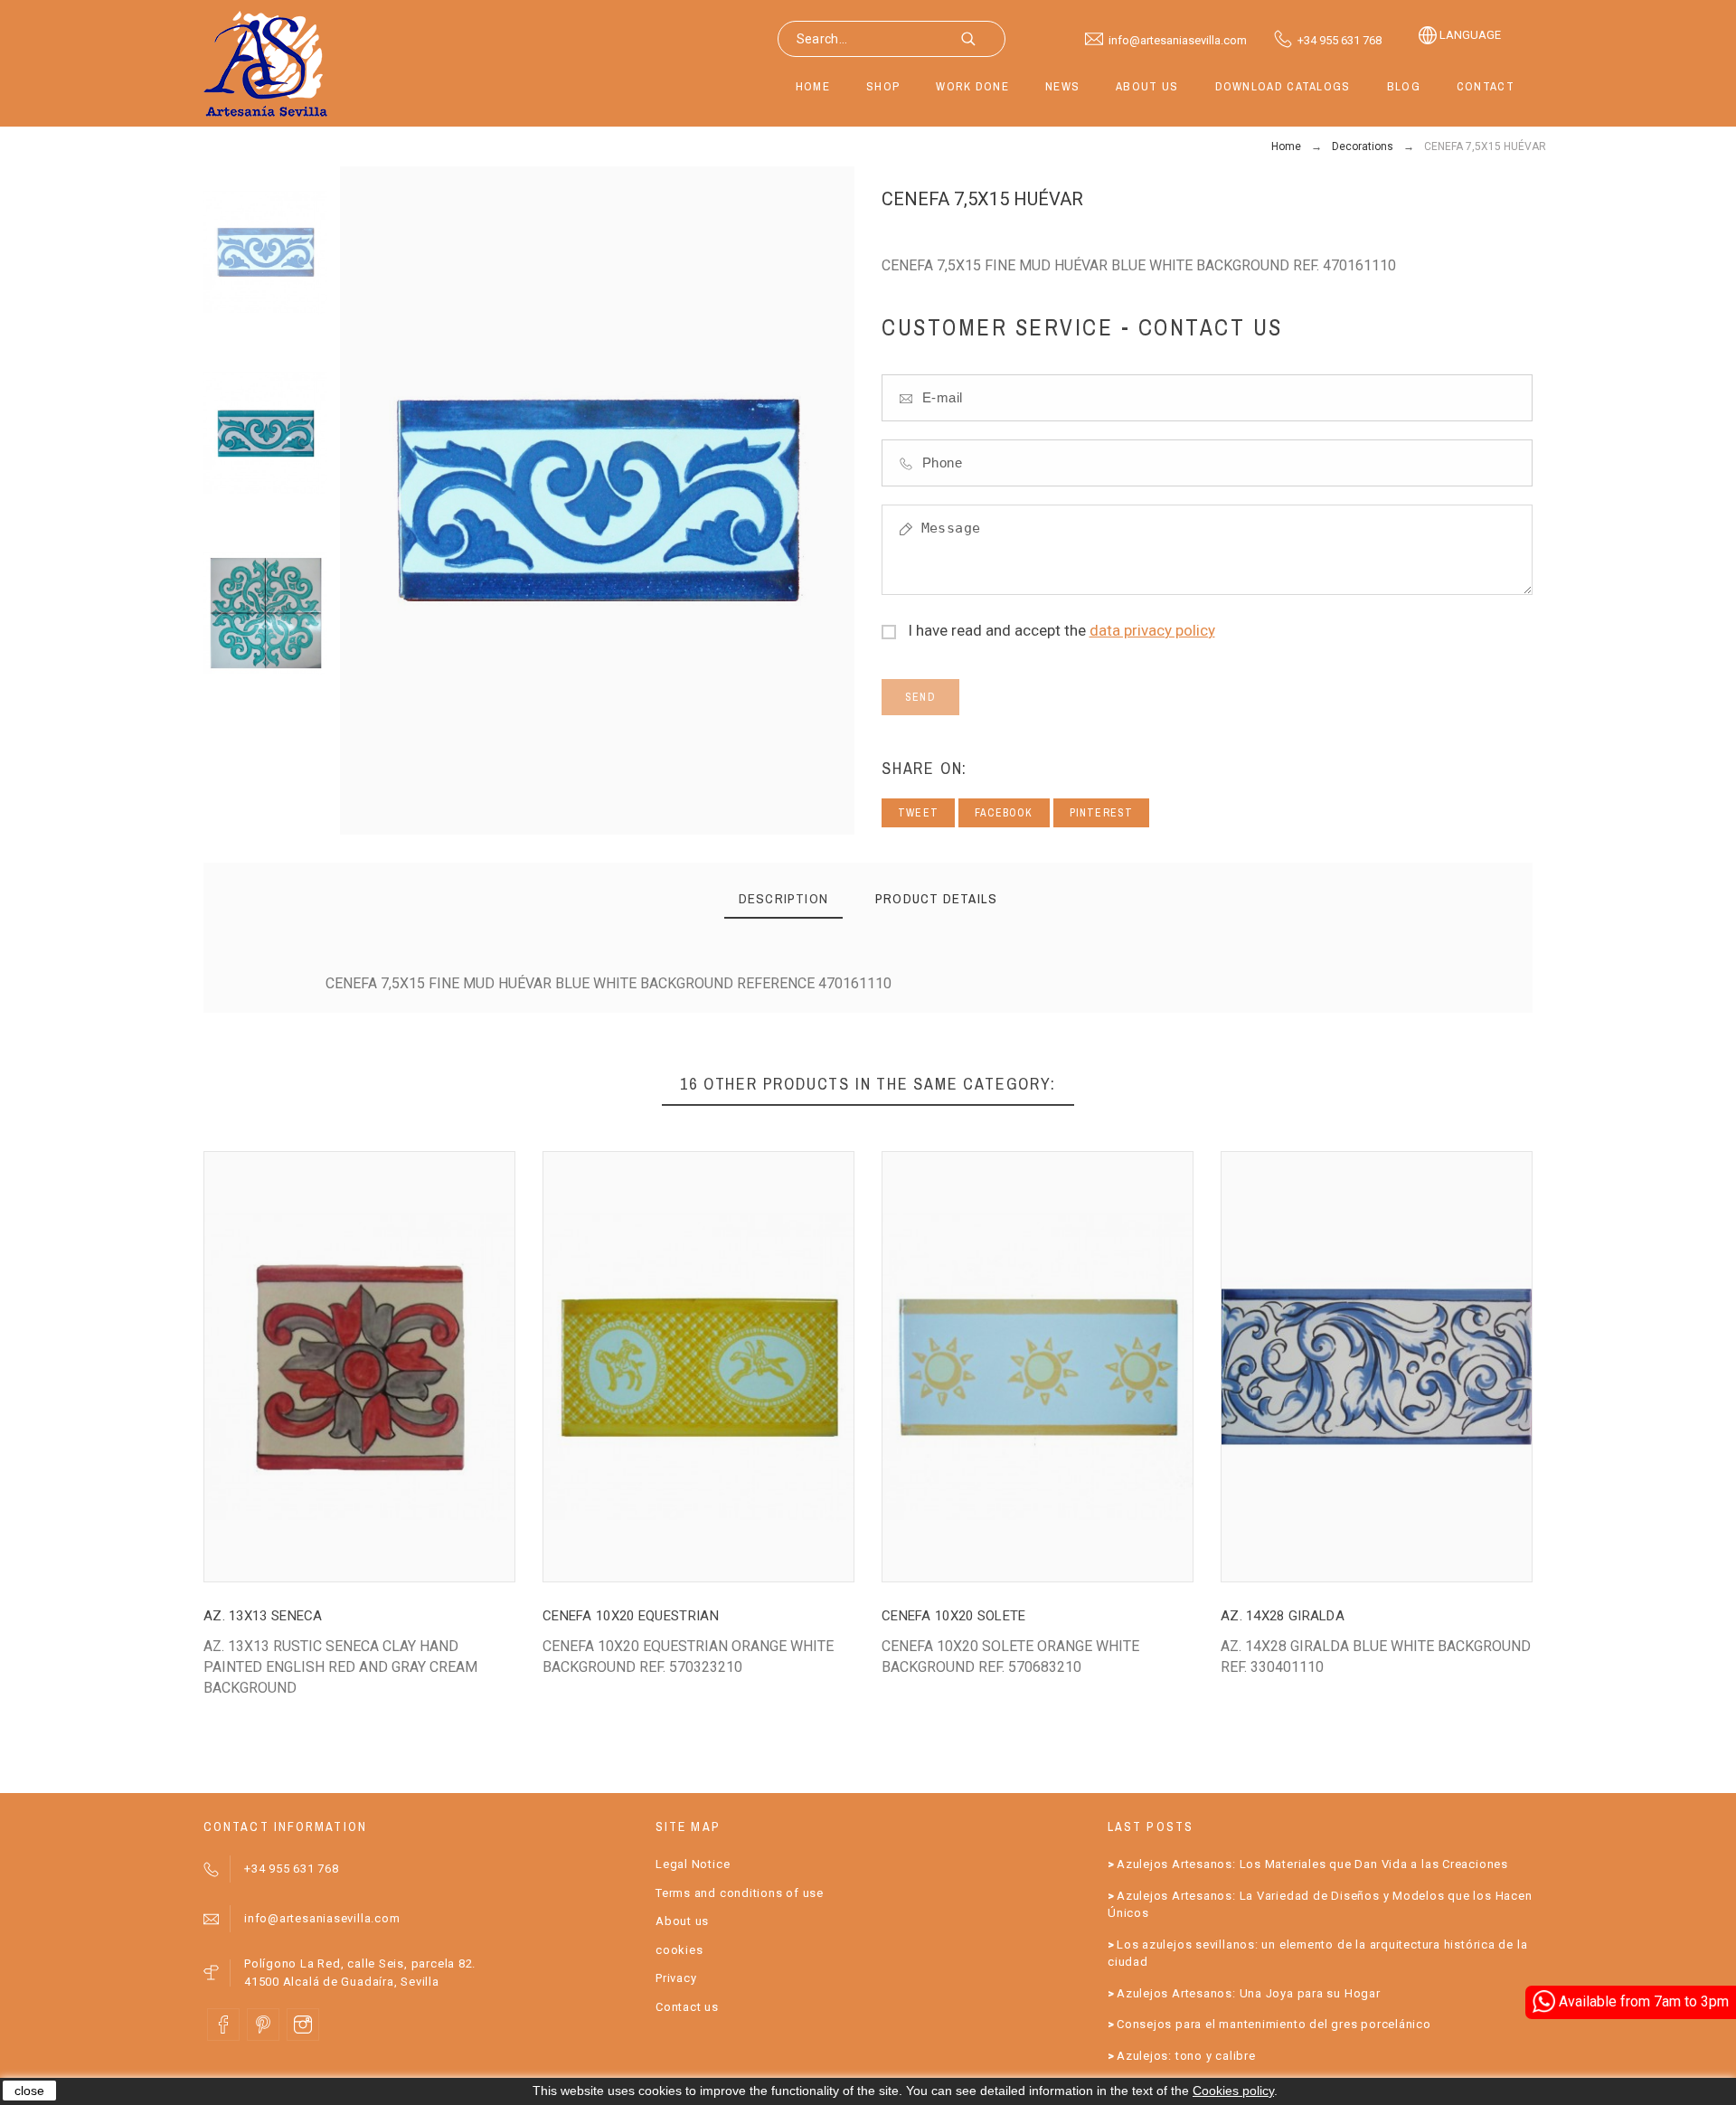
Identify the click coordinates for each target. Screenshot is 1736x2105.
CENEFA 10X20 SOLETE (954, 1616)
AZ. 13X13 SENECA (263, 1616)
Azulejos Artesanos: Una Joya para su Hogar (1249, 1993)
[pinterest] (263, 2025)
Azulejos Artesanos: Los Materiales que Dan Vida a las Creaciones (1312, 1864)
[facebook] (223, 2025)
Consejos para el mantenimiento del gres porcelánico (1274, 2024)
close (29, 2091)
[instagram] (303, 2025)
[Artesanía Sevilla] (266, 63)
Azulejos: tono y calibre (1186, 2056)
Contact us (687, 2007)
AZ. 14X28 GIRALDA (1283, 1616)
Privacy (676, 1978)
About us (682, 1921)
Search (983, 39)
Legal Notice (693, 1864)
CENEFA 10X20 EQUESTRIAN (631, 1616)
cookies (679, 1950)
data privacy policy (1152, 630)
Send (920, 697)
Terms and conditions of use (740, 1893)
